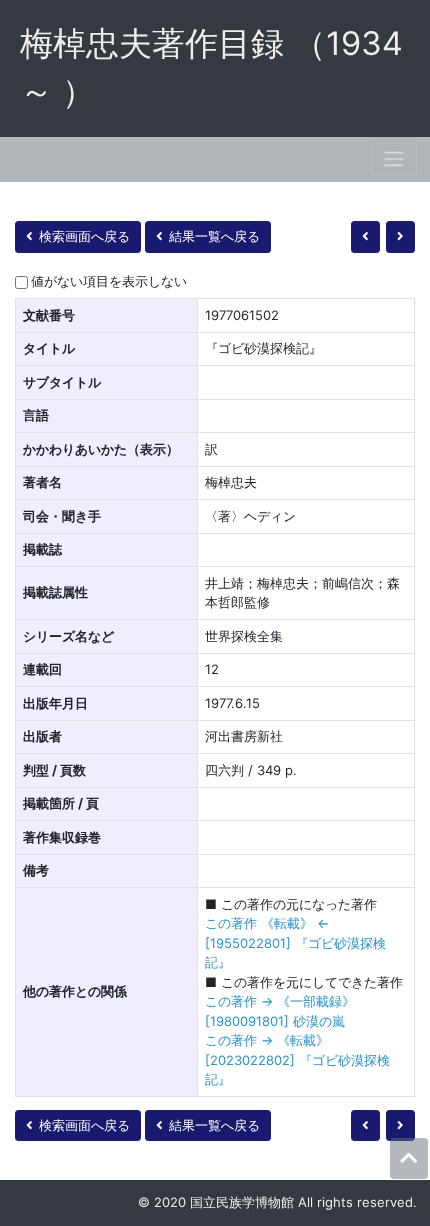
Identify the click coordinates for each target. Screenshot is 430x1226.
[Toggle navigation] (394, 159)
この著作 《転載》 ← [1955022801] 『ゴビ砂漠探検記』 (295, 942)
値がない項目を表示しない (109, 281)
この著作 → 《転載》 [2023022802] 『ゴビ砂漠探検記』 (297, 1059)
